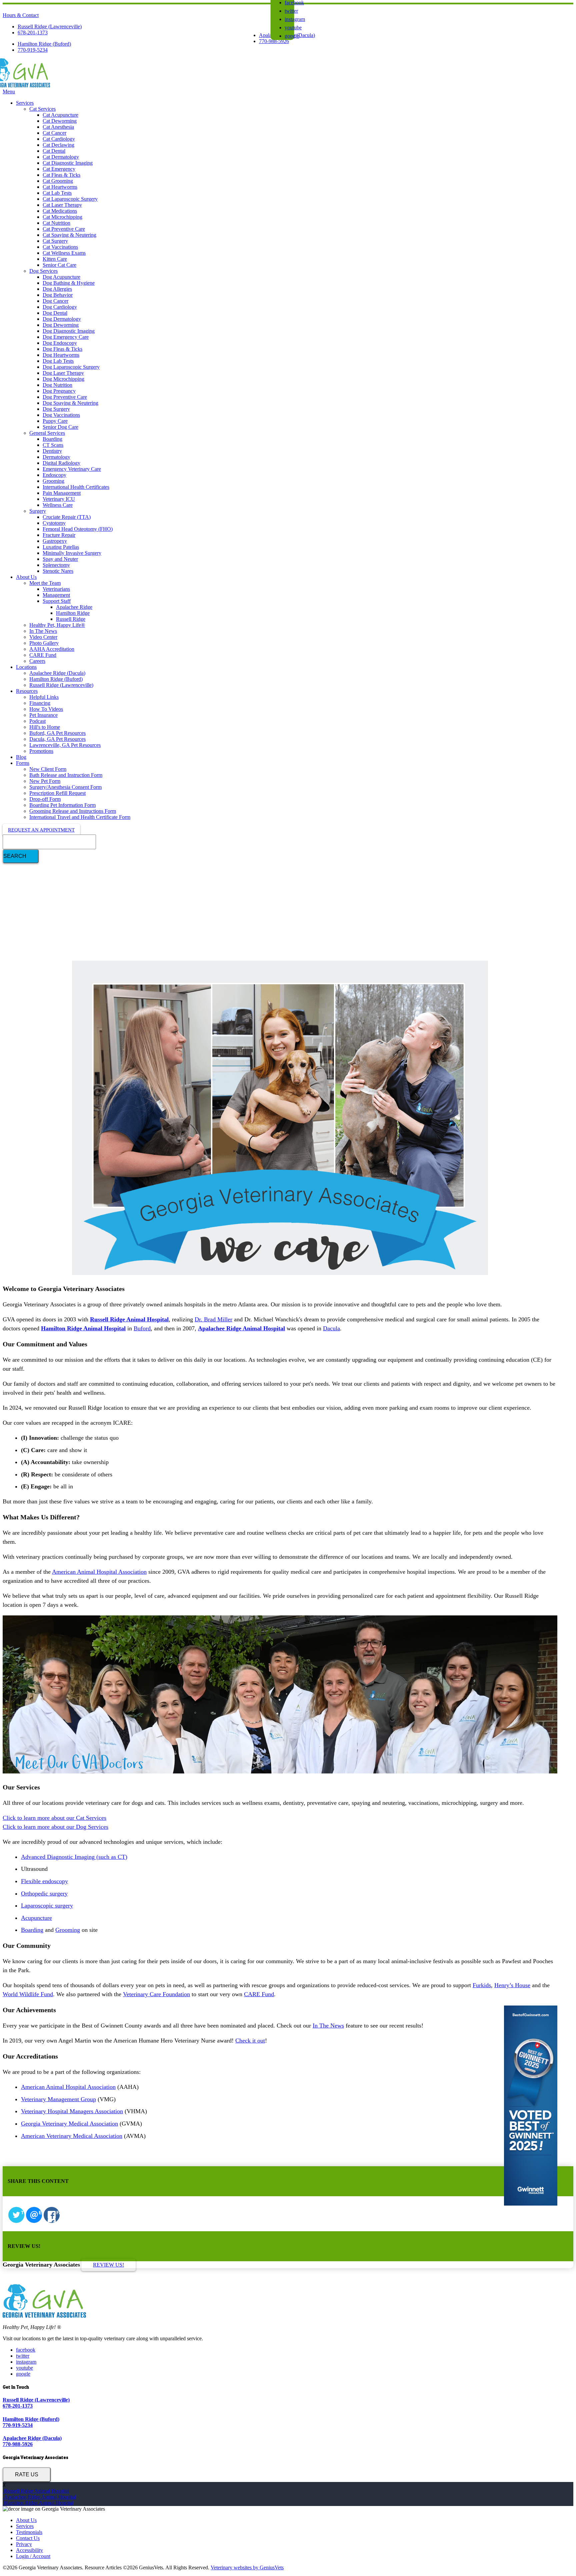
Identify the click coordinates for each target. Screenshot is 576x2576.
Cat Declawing (58, 145)
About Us (26, 577)
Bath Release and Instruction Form (66, 775)
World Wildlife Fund (28, 1994)
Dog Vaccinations (61, 415)
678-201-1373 (33, 33)
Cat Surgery (55, 241)
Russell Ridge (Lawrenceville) (50, 27)
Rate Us (27, 2474)
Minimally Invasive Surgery (72, 553)
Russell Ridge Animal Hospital (36, 2491)
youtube (293, 28)
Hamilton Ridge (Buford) (44, 44)
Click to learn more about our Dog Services (55, 1827)
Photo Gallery (44, 643)
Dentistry (52, 451)
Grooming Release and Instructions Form (73, 811)
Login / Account (33, 2556)
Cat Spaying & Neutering (69, 235)
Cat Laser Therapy (62, 205)
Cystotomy (54, 523)
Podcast (37, 721)
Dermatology (56, 457)
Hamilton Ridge (73, 613)
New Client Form (48, 769)
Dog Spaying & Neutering (70, 403)
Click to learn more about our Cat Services (54, 1818)
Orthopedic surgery (44, 1893)
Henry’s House (512, 1985)
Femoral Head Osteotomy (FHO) (78, 529)
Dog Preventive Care (65, 397)
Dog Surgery (56, 409)
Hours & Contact (21, 15)
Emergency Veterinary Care (72, 469)
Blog (21, 757)
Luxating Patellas (61, 547)
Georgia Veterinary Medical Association (69, 2124)
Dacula (331, 1328)
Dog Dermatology (62, 319)
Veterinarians (56, 589)
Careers (37, 661)
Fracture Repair (59, 535)
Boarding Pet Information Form (62, 805)
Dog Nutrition (57, 385)
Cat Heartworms (60, 187)
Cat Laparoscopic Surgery (70, 199)
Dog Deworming (61, 325)
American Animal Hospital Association (99, 1572)
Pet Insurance (43, 715)
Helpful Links (44, 697)
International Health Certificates (76, 487)
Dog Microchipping (63, 379)
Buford (142, 1328)
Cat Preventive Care (64, 229)
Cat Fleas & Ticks (61, 175)
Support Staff (57, 601)
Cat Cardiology (59, 139)
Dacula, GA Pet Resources (57, 739)
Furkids (482, 1985)
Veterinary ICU (59, 499)
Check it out (250, 2041)
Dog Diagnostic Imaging (69, 331)
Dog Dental (55, 313)
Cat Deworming (60, 121)
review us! (108, 2265)
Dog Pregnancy (59, 391)
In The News (43, 631)
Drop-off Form (45, 799)
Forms (23, 763)
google (292, 36)
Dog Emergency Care (66, 337)
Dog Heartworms (61, 355)
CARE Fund (43, 655)
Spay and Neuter (60, 559)
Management (56, 595)
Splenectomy (56, 565)
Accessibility (29, 2550)
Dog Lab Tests (58, 361)
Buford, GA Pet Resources (57, 733)
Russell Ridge (71, 619)
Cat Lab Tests (57, 193)
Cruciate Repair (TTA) (67, 517)
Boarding (52, 439)
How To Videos (46, 709)
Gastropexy (55, 541)
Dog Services (43, 271)
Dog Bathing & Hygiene (69, 283)
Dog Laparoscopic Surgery (71, 367)
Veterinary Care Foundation (156, 1994)
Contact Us (28, 2538)
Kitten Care (55, 259)
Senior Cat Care (59, 265)
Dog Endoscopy (60, 343)
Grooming (53, 481)
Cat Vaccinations (60, 247)
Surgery (38, 511)
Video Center (43, 637)
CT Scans (53, 445)
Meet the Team (45, 583)
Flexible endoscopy (44, 1881)
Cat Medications (60, 211)
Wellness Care (58, 505)
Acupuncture (36, 1918)
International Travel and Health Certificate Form (80, 817)
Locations (26, 667)
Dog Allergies (57, 289)
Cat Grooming (58, 181)
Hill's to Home (45, 727)
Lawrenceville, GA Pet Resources (65, 745)
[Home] (26, 86)
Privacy (24, 2544)
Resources (27, 691)
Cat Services (42, 109)
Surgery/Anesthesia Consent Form (65, 787)
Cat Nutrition (56, 223)
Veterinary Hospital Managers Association (72, 2111)
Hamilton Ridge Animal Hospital (38, 2503)
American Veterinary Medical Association (72, 2136)
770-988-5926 (274, 41)
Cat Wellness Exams (64, 253)
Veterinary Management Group (58, 2099)
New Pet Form (45, 781)
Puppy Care (55, 421)
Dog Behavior (58, 295)
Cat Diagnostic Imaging (68, 163)
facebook (26, 2350)
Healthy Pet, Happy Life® (57, 625)
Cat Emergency (59, 169)
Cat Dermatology (61, 157)
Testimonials (29, 2532)
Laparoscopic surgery (47, 1905)
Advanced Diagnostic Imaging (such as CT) (74, 1857)
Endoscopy (54, 475)
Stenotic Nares (58, 571)
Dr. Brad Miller (213, 1319)
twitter (291, 11)
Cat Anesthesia (58, 127)
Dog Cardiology (60, 307)
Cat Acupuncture (60, 115)
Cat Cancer (54, 133)
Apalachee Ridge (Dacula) (57, 673)
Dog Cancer (55, 301)
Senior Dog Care (60, 427)
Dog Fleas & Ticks (62, 349)
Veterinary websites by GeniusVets (247, 2567)
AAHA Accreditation (52, 649)
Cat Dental (54, 151)
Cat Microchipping (62, 217)
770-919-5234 (33, 50)
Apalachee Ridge (74, 607)
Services (25, 103)
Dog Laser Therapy (63, 373)
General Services (47, 433)
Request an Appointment (41, 830)
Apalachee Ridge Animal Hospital (39, 2497)
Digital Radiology (61, 463)
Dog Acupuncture (61, 277)
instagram (295, 19)
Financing (40, 703)
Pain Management (62, 493)
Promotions (41, 751)
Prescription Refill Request (57, 793)
